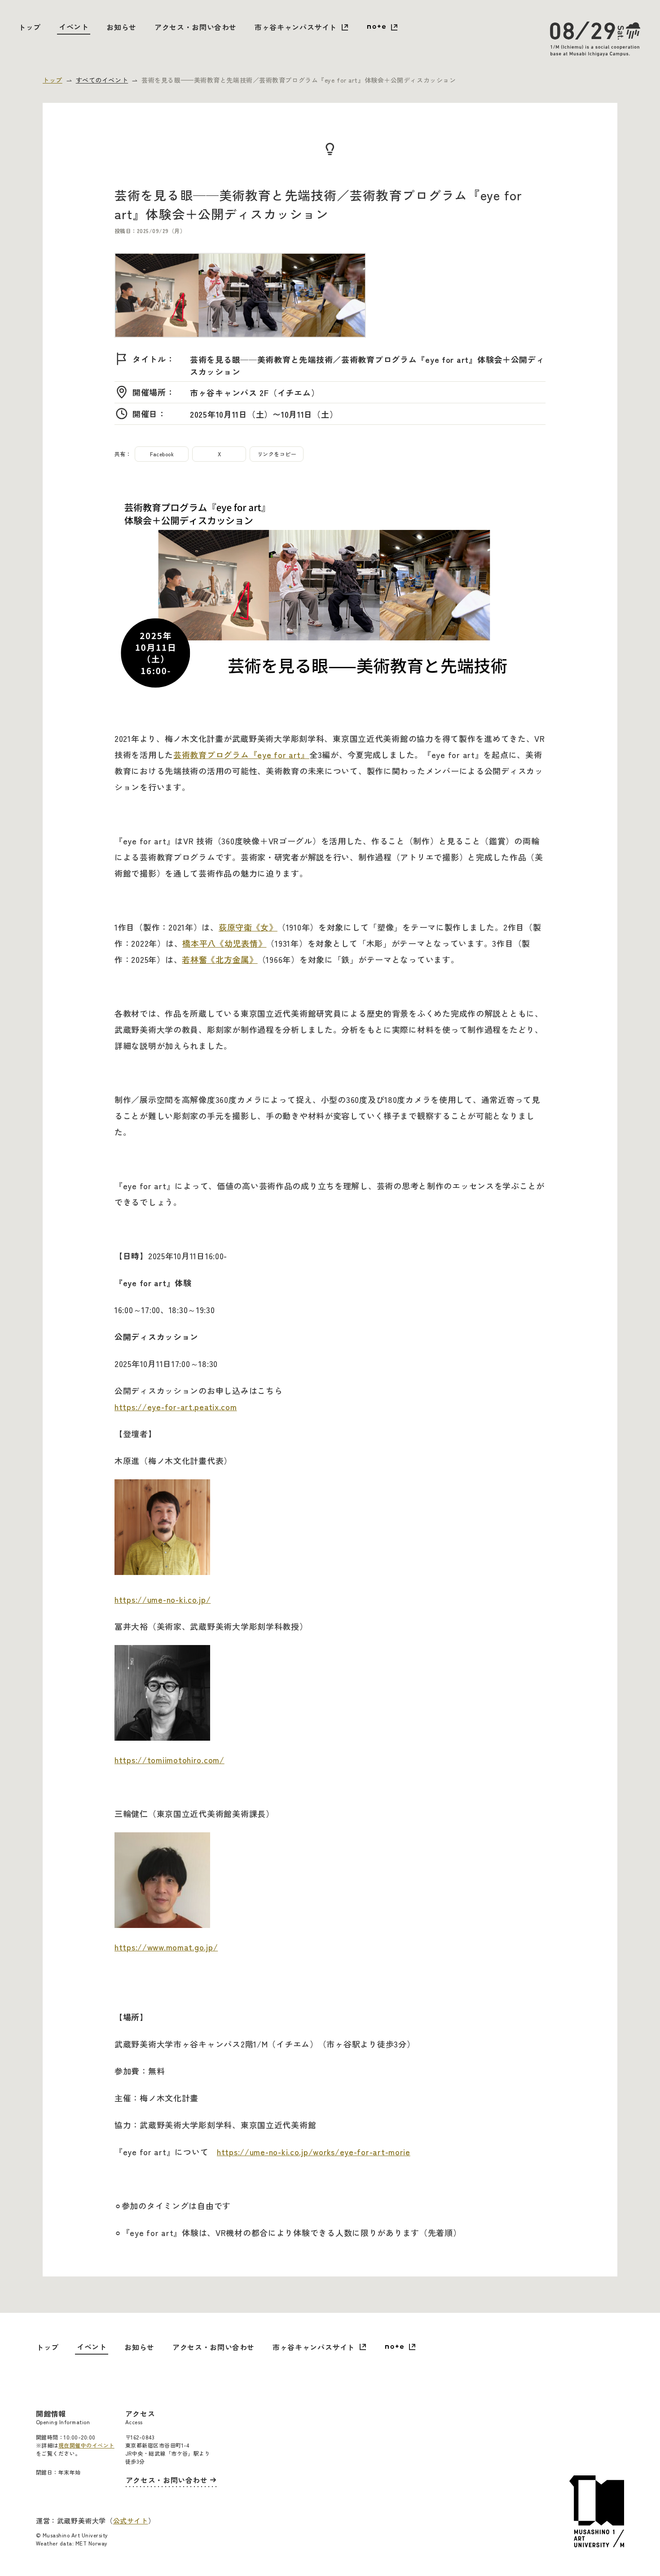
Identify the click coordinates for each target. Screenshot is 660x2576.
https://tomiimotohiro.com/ (169, 1760)
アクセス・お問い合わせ (196, 27)
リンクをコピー (277, 454)
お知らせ (121, 27)
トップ (30, 27)
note (382, 28)
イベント (74, 26)
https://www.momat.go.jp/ (166, 1947)
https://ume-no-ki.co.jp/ (163, 1599)
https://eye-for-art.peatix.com (176, 1407)
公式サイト (131, 2521)
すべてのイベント (102, 80)
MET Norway (92, 2543)
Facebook (162, 454)
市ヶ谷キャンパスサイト (296, 27)
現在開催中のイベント (86, 2445)
